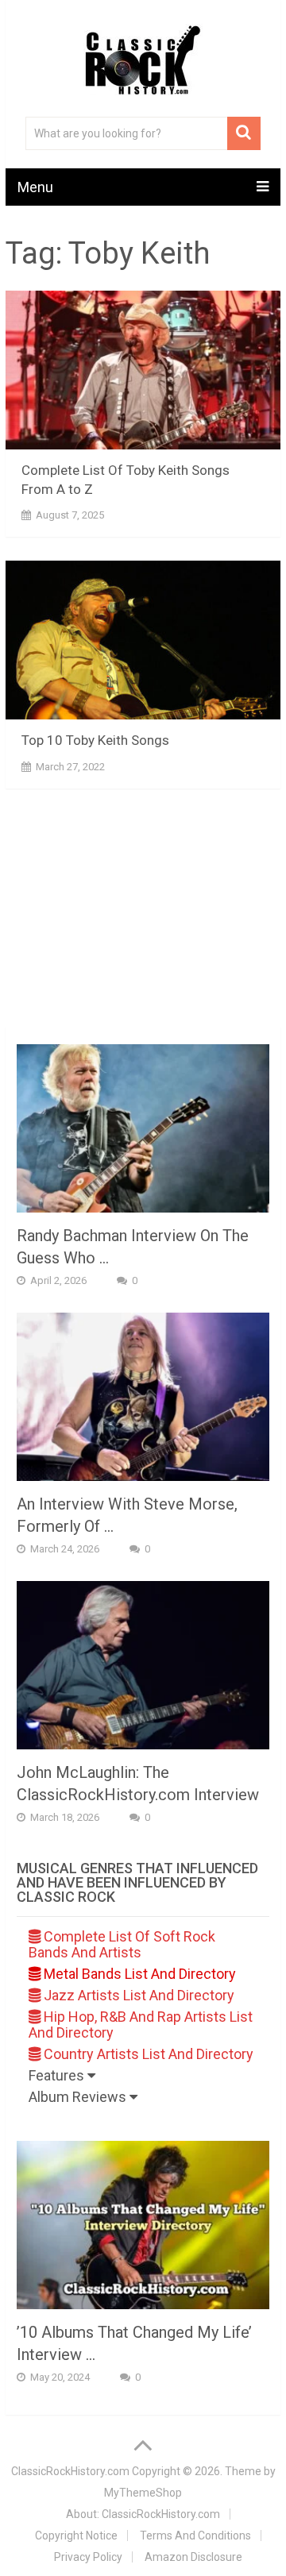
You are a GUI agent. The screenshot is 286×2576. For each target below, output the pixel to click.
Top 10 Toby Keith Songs (95, 740)
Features (58, 2075)
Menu (35, 187)
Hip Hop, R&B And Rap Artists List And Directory (141, 2025)
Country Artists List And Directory (147, 2054)
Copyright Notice (76, 2536)
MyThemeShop (143, 2493)
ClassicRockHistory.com (70, 2471)
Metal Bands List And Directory (138, 1974)
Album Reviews (79, 2097)
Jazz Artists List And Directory (137, 1995)
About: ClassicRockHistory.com (143, 2514)
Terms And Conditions (195, 2536)
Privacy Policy (88, 2557)
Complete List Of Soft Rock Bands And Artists (122, 1944)
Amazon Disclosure (193, 2557)
